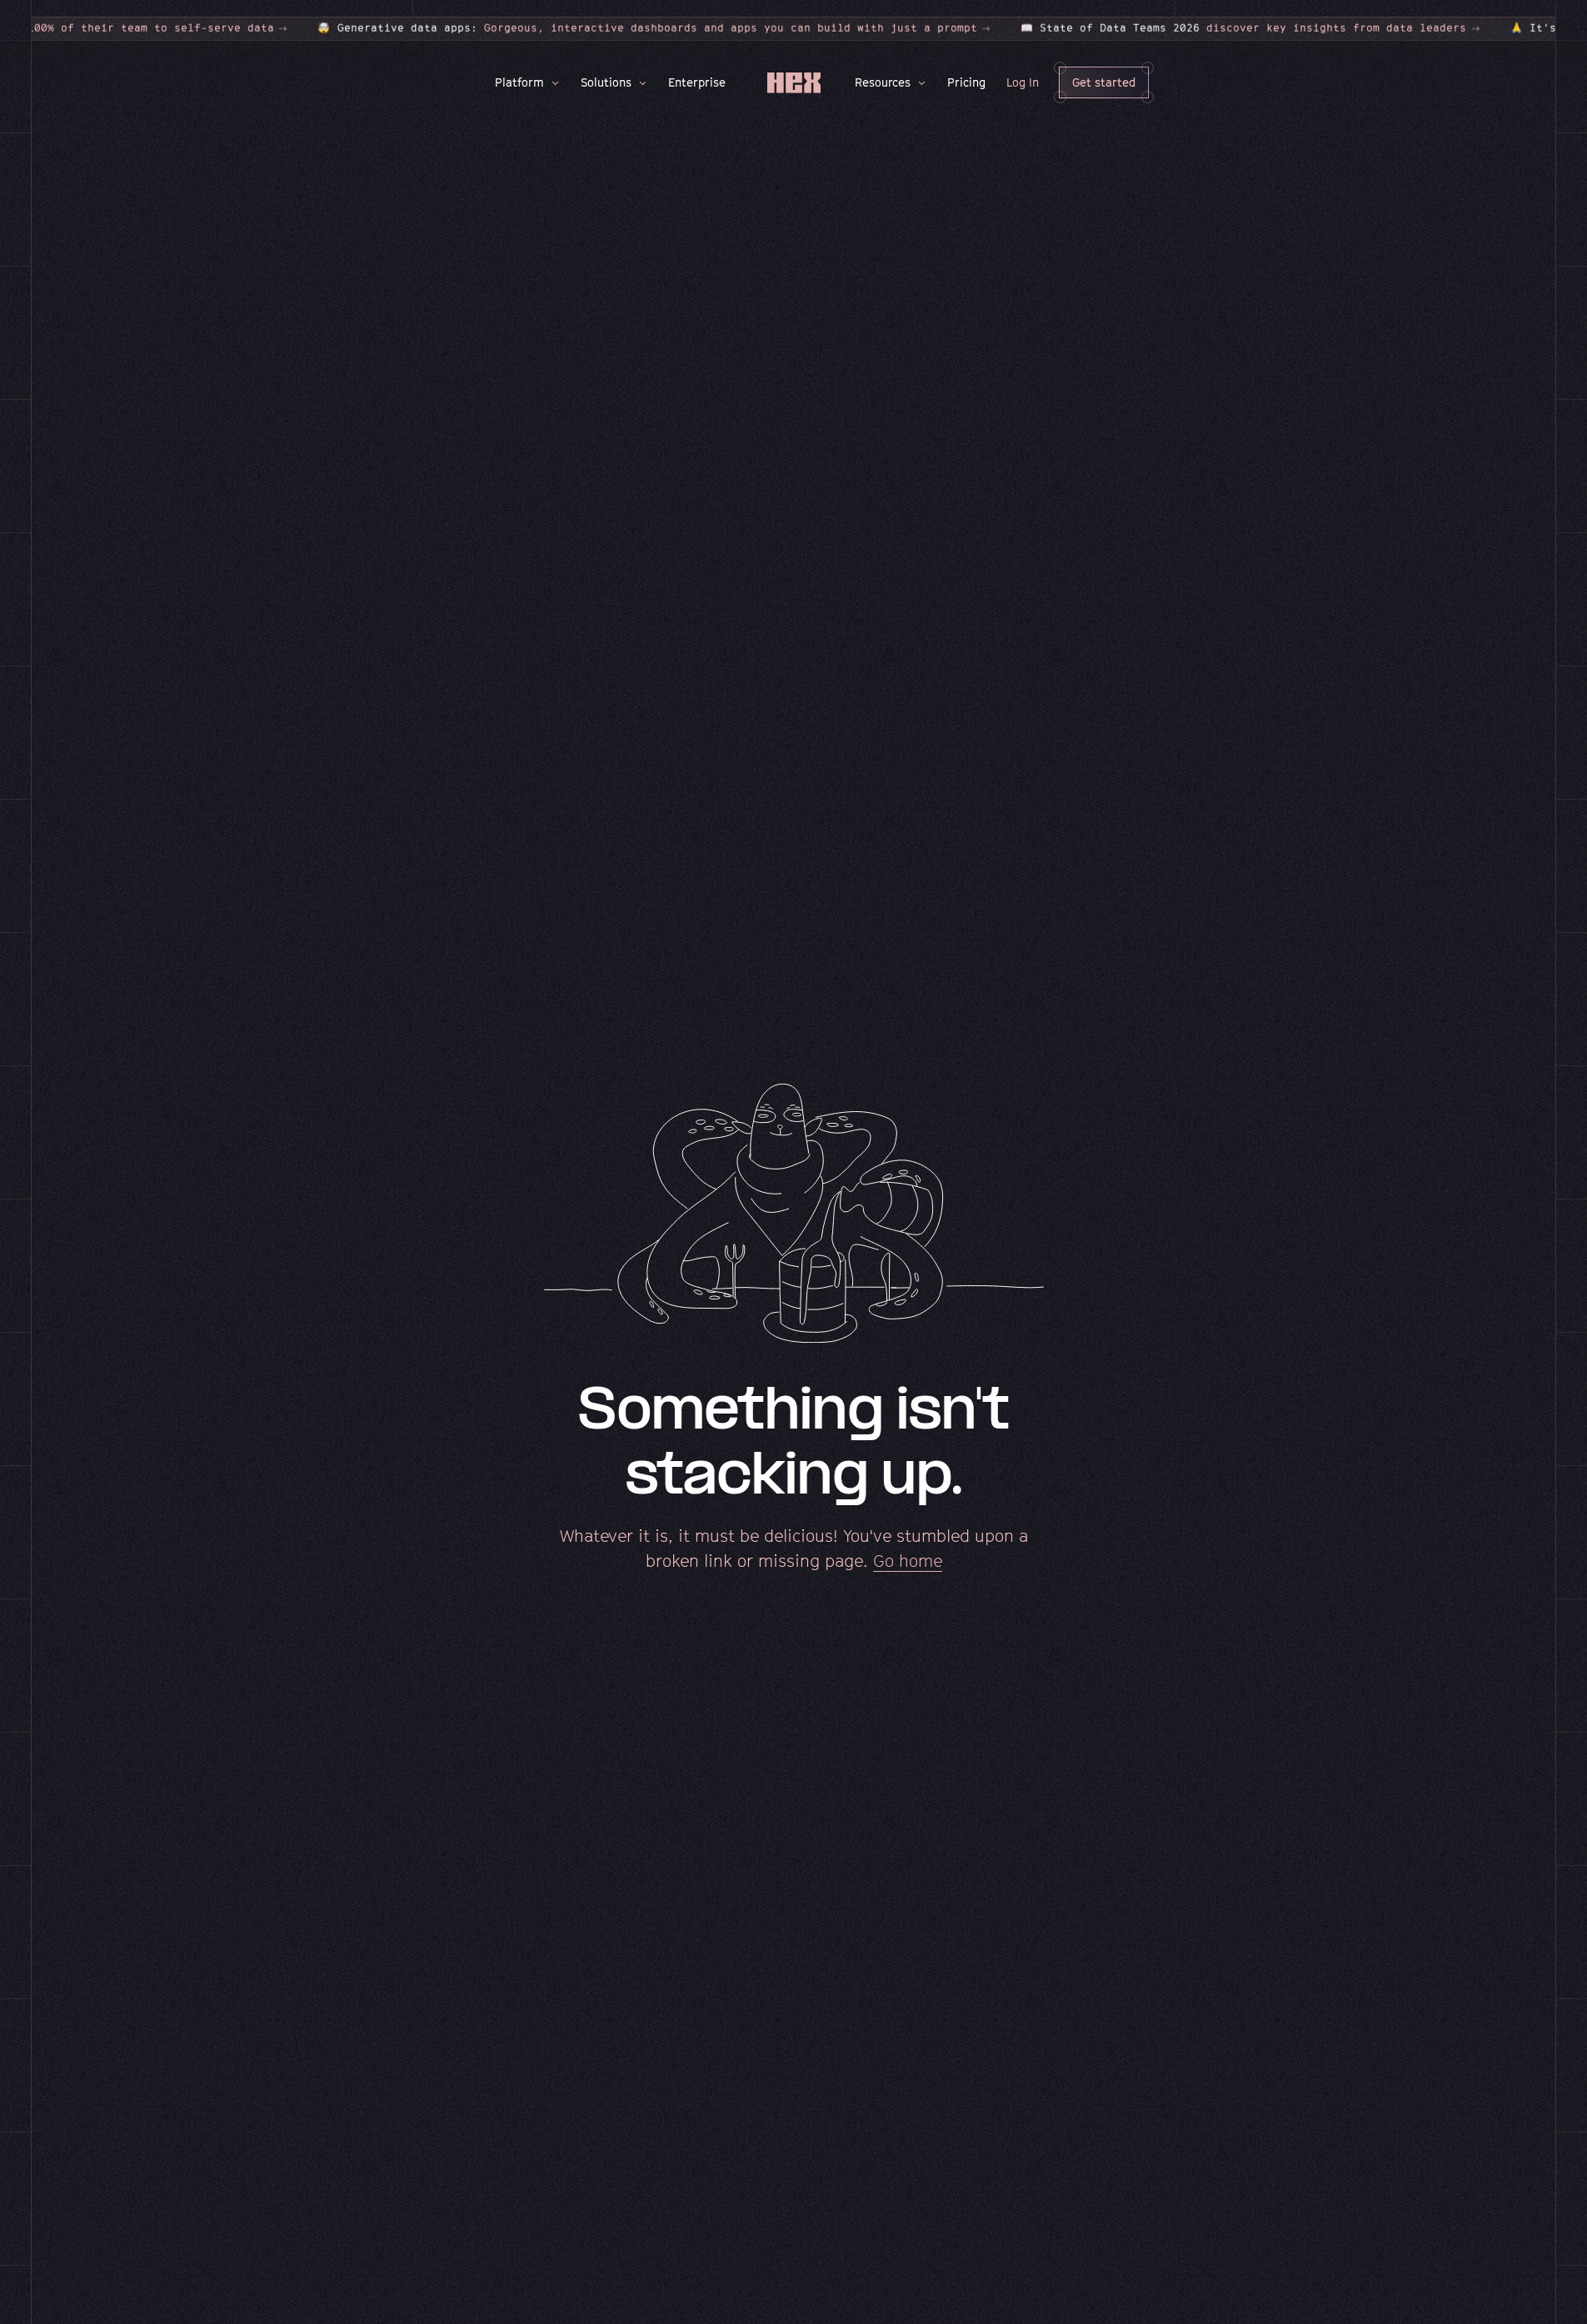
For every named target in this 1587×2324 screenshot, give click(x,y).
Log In (1023, 82)
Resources (883, 82)
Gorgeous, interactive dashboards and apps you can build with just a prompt (566, 28)
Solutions (606, 82)
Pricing (966, 82)
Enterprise (697, 82)
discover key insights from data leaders (1161, 28)
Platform (519, 82)
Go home (908, 1561)
